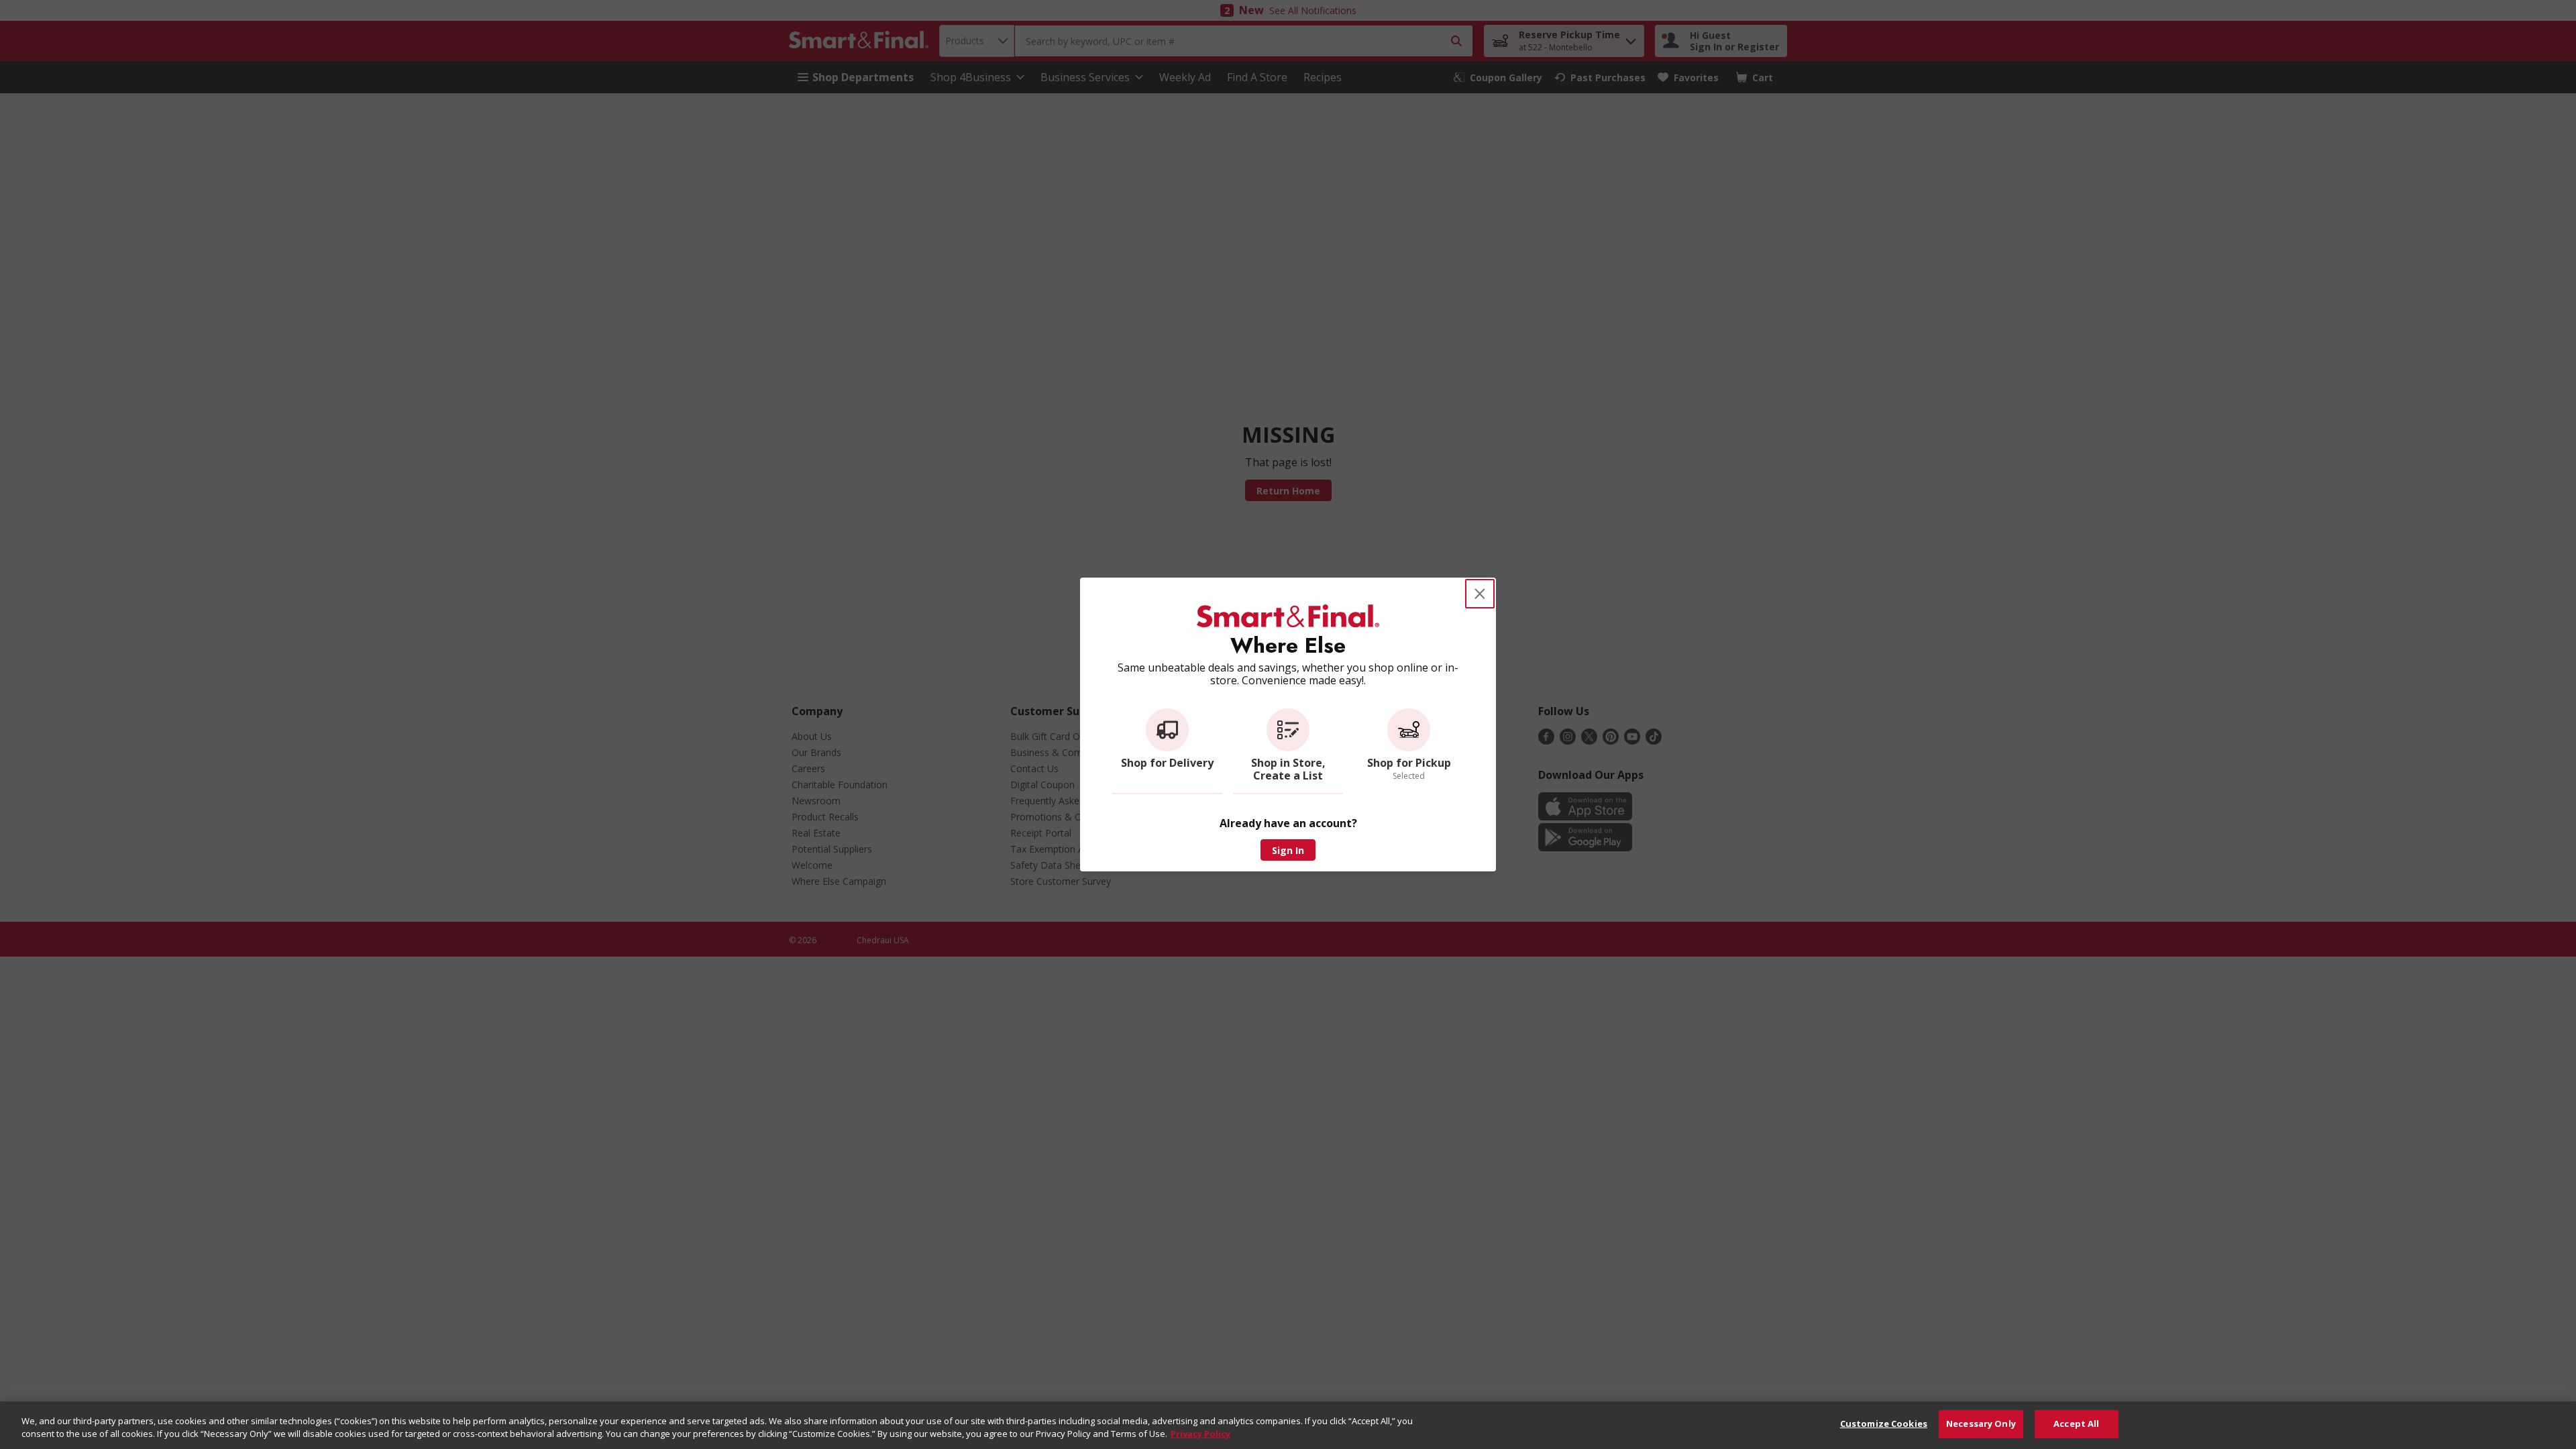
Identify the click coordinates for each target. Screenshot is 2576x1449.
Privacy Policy (1200, 1434)
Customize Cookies (1884, 1424)
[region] (1288, 1425)
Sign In (1288, 850)
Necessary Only (1981, 1424)
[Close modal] (1480, 594)
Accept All (2076, 1424)
